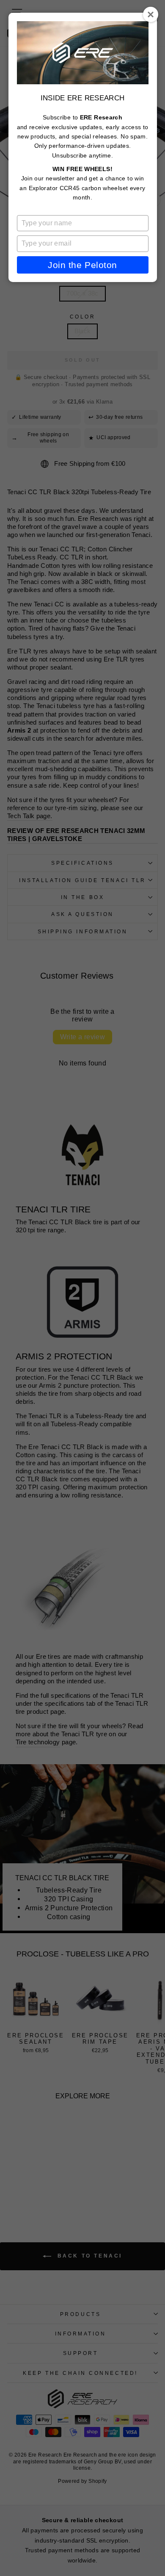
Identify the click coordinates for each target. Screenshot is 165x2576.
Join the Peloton (82, 265)
